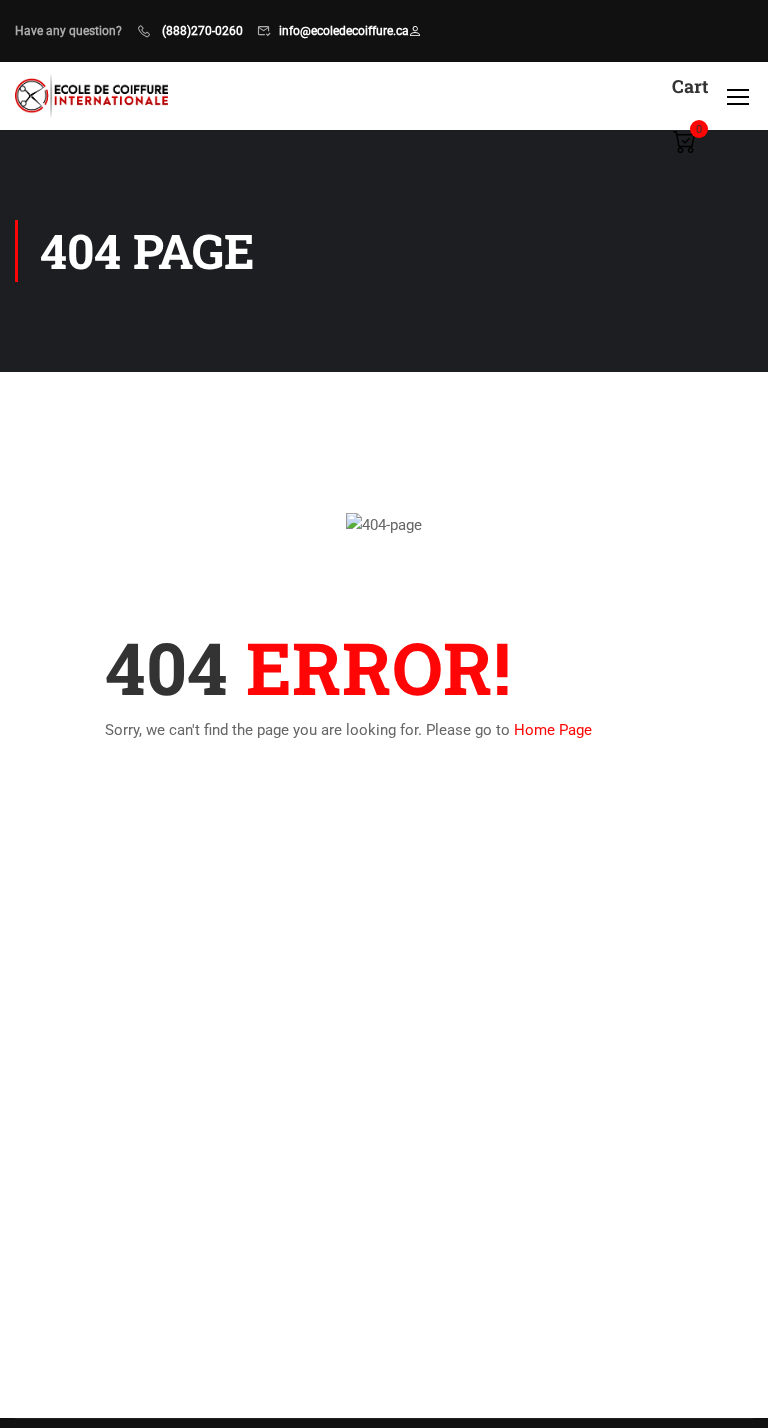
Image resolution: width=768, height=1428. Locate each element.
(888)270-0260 (201, 31)
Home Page (553, 730)
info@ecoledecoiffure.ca (344, 31)
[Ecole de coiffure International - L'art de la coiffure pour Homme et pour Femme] (91, 95)
